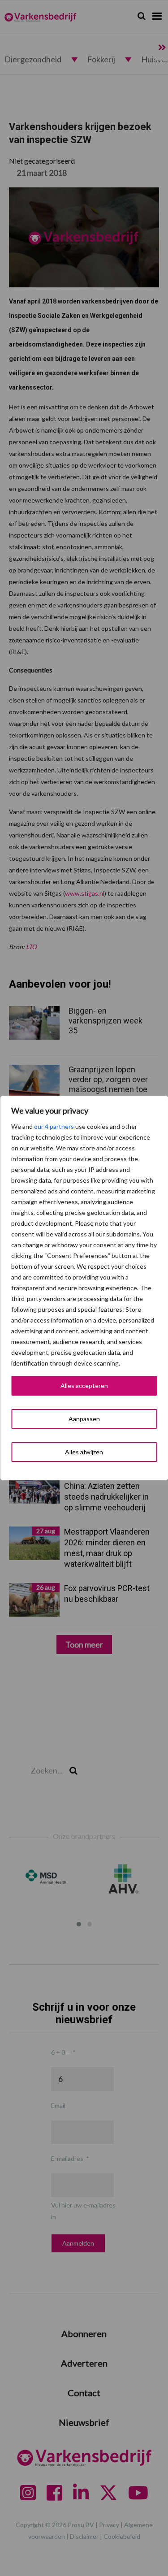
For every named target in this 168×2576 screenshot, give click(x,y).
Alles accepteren (84, 1386)
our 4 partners (54, 1126)
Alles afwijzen (84, 1452)
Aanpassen (84, 1419)
